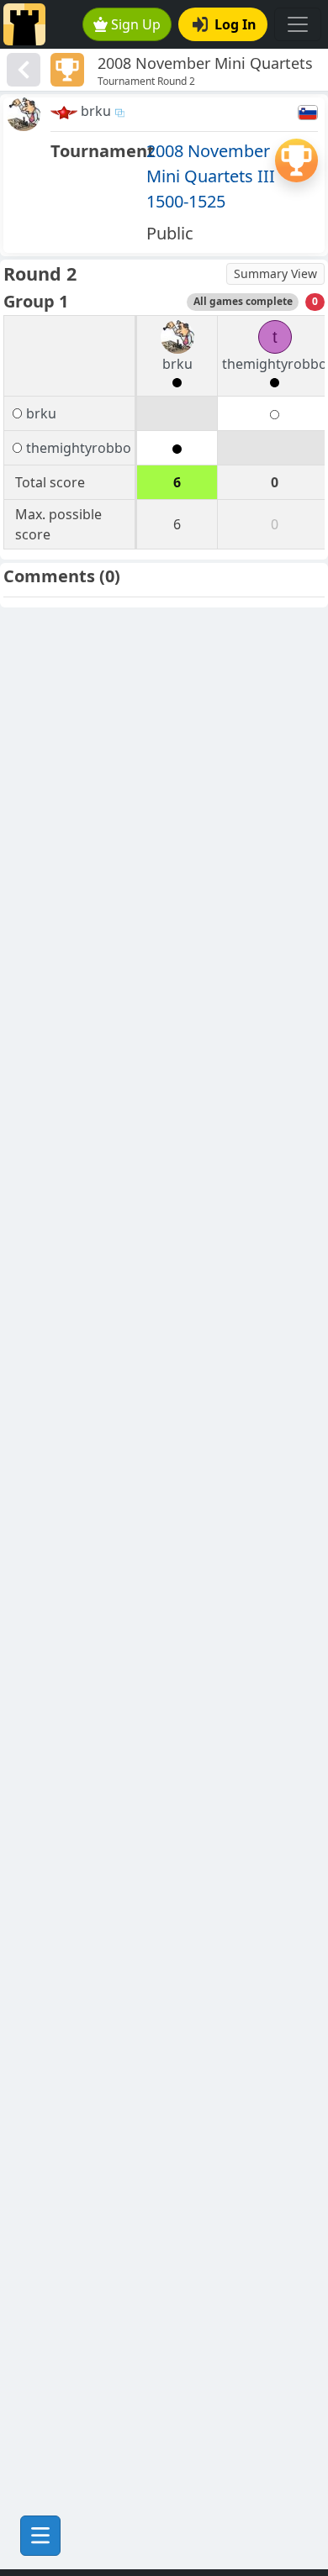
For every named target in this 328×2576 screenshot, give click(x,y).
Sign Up (136, 24)
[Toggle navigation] (298, 24)
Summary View (275, 273)
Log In (235, 24)
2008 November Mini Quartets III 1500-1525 (211, 176)
